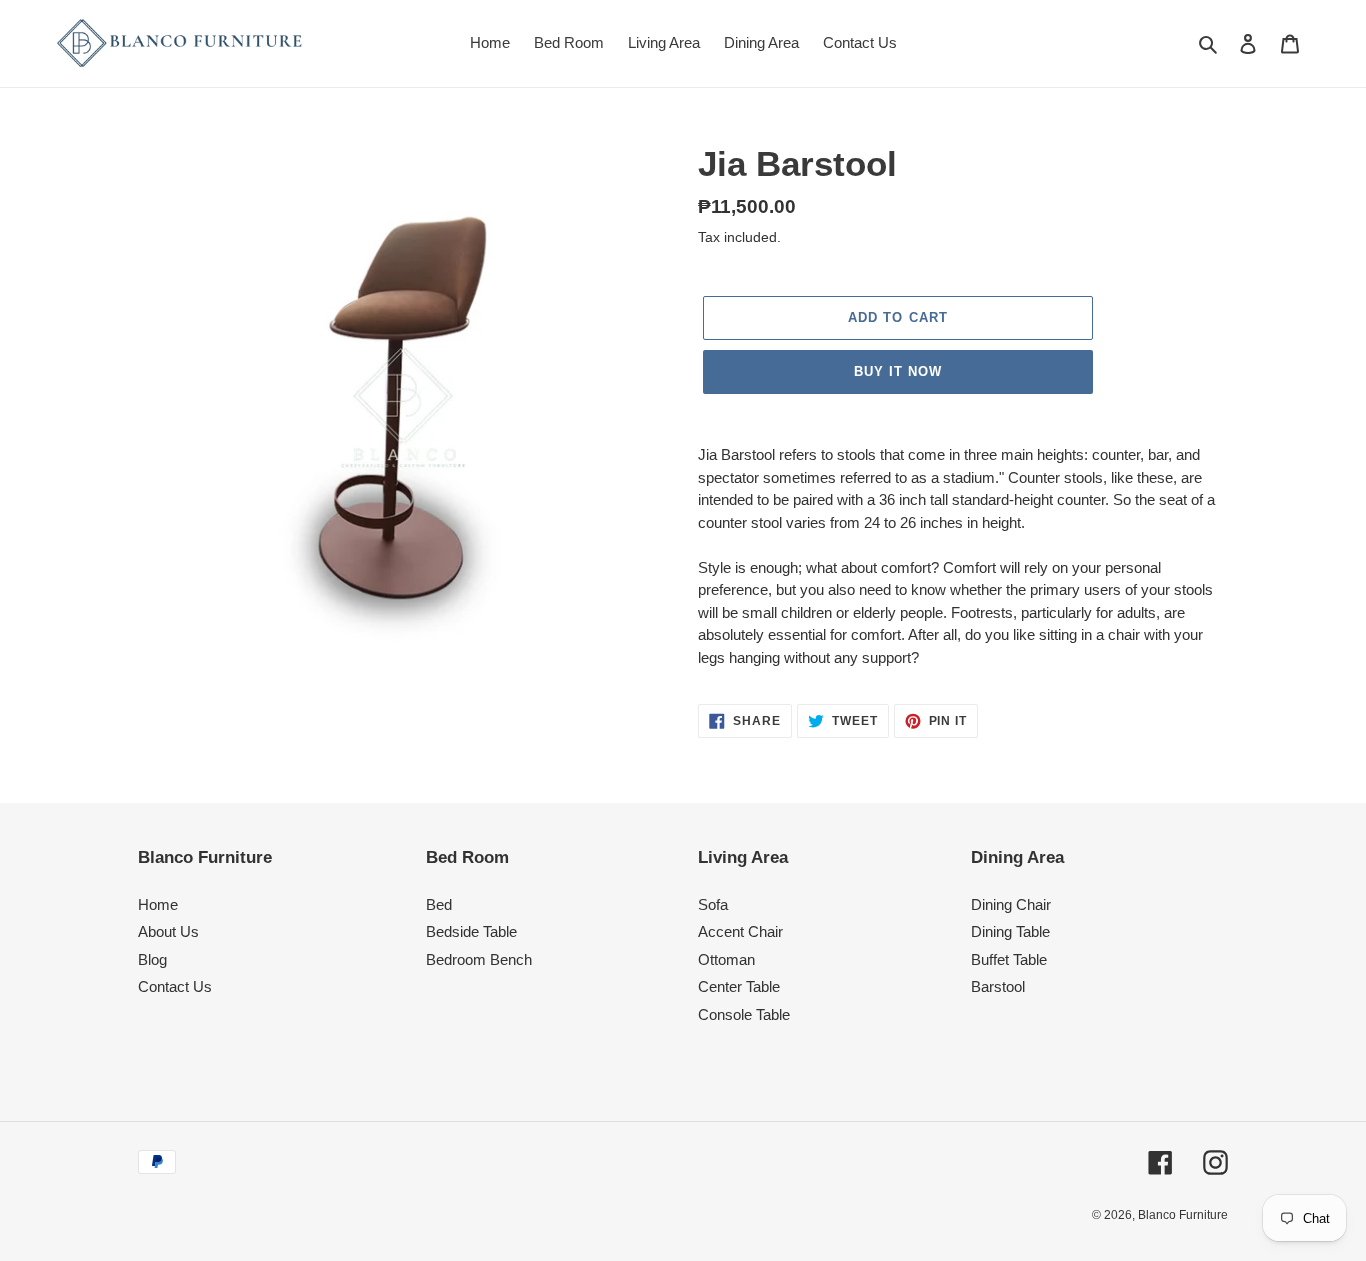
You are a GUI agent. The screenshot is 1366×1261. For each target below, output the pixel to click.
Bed (439, 904)
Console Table (744, 1014)
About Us (168, 931)
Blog (152, 959)
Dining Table (1010, 931)
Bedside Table (471, 931)
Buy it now (898, 371)
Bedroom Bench (479, 959)
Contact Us (175, 986)
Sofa (713, 904)
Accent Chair (740, 931)
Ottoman (726, 959)
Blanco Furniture (1183, 1215)
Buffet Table (1009, 959)
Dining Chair (1011, 904)
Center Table (739, 986)
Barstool (998, 986)
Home (158, 904)
